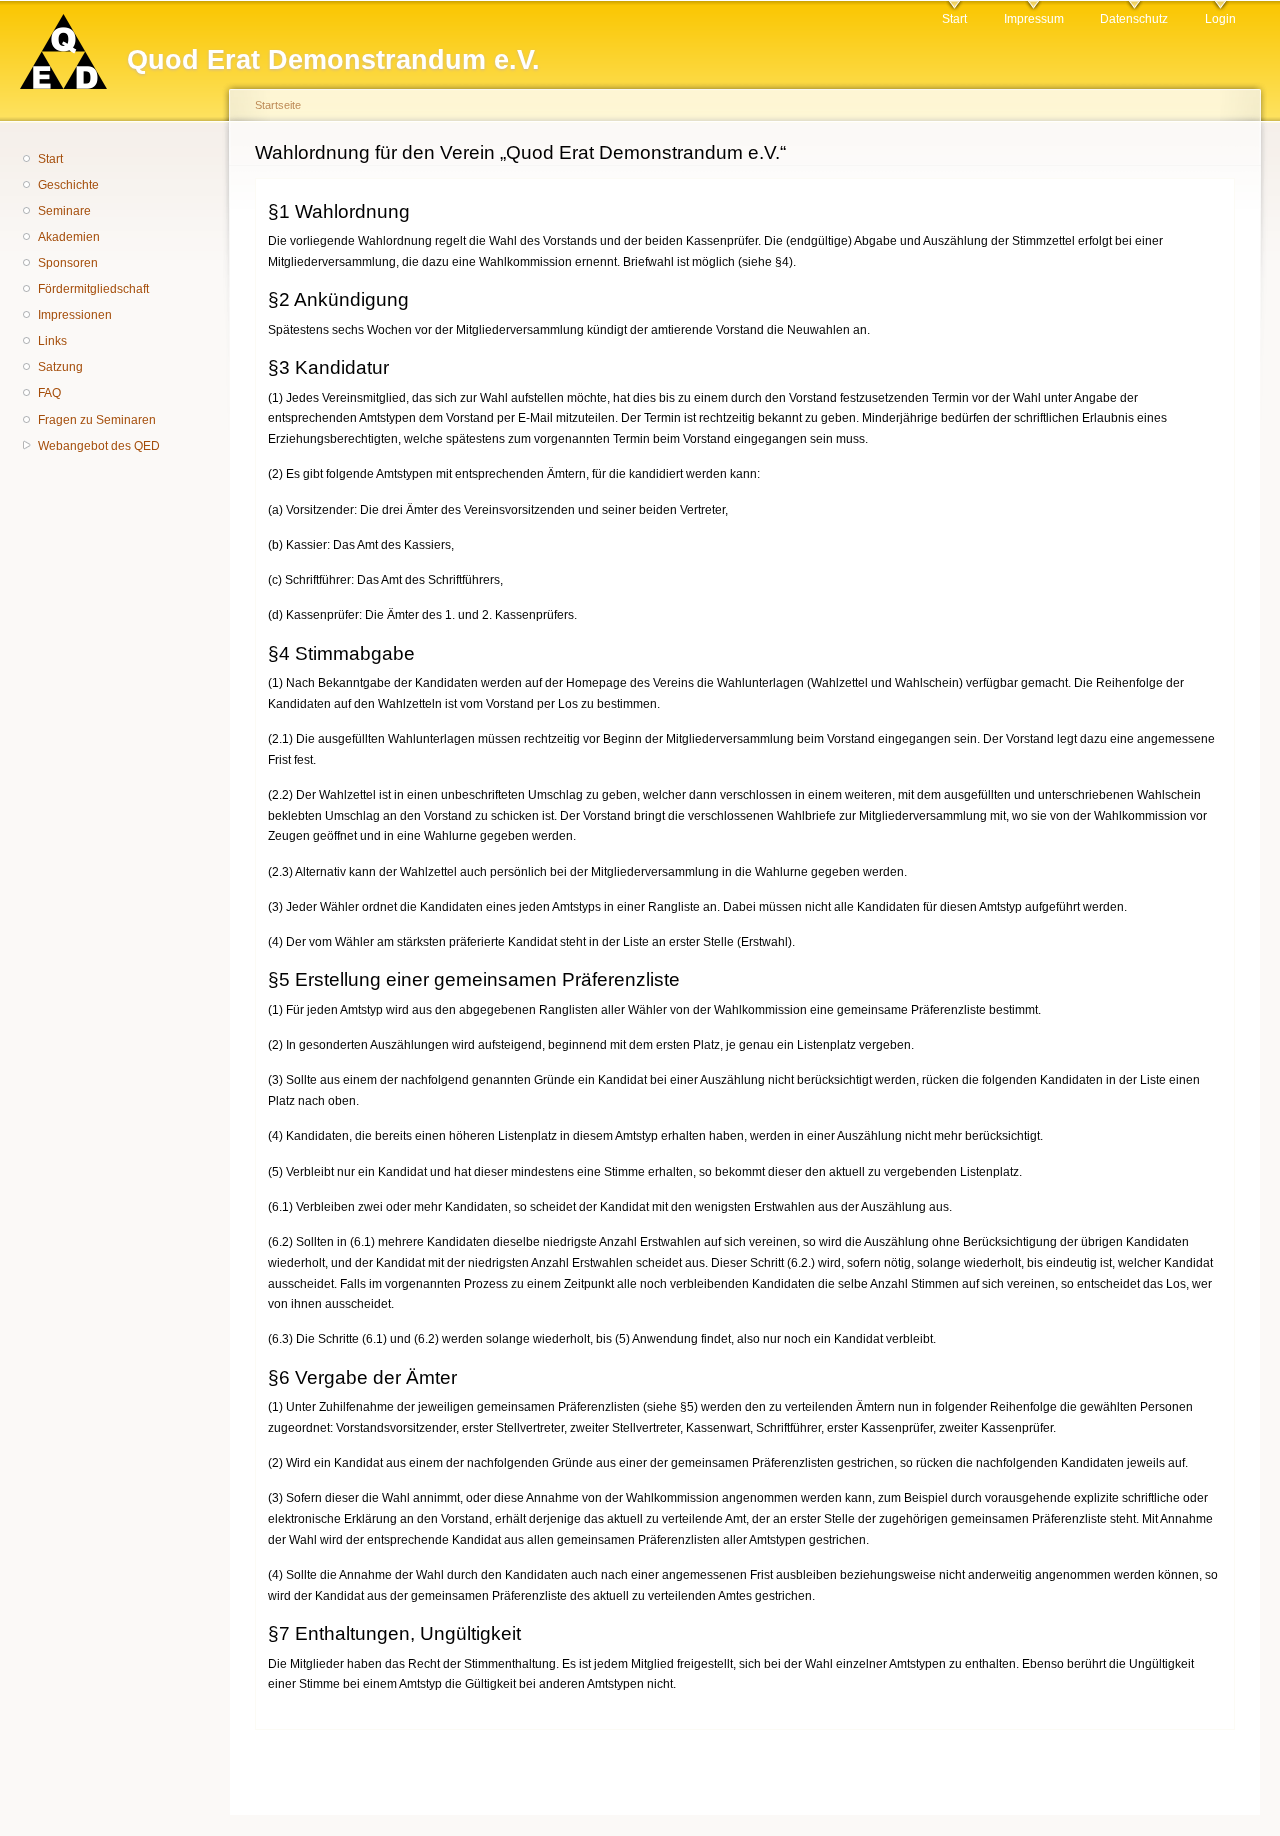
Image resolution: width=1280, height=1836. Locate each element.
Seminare (64, 211)
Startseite (278, 105)
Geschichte (68, 185)
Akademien (69, 237)
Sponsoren (68, 263)
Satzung (60, 367)
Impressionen (75, 315)
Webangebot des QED (99, 446)
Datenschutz (1134, 19)
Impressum (1034, 19)
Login (1220, 19)
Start (954, 19)
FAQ (49, 393)
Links (52, 341)
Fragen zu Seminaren (97, 420)
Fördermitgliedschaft (93, 289)
